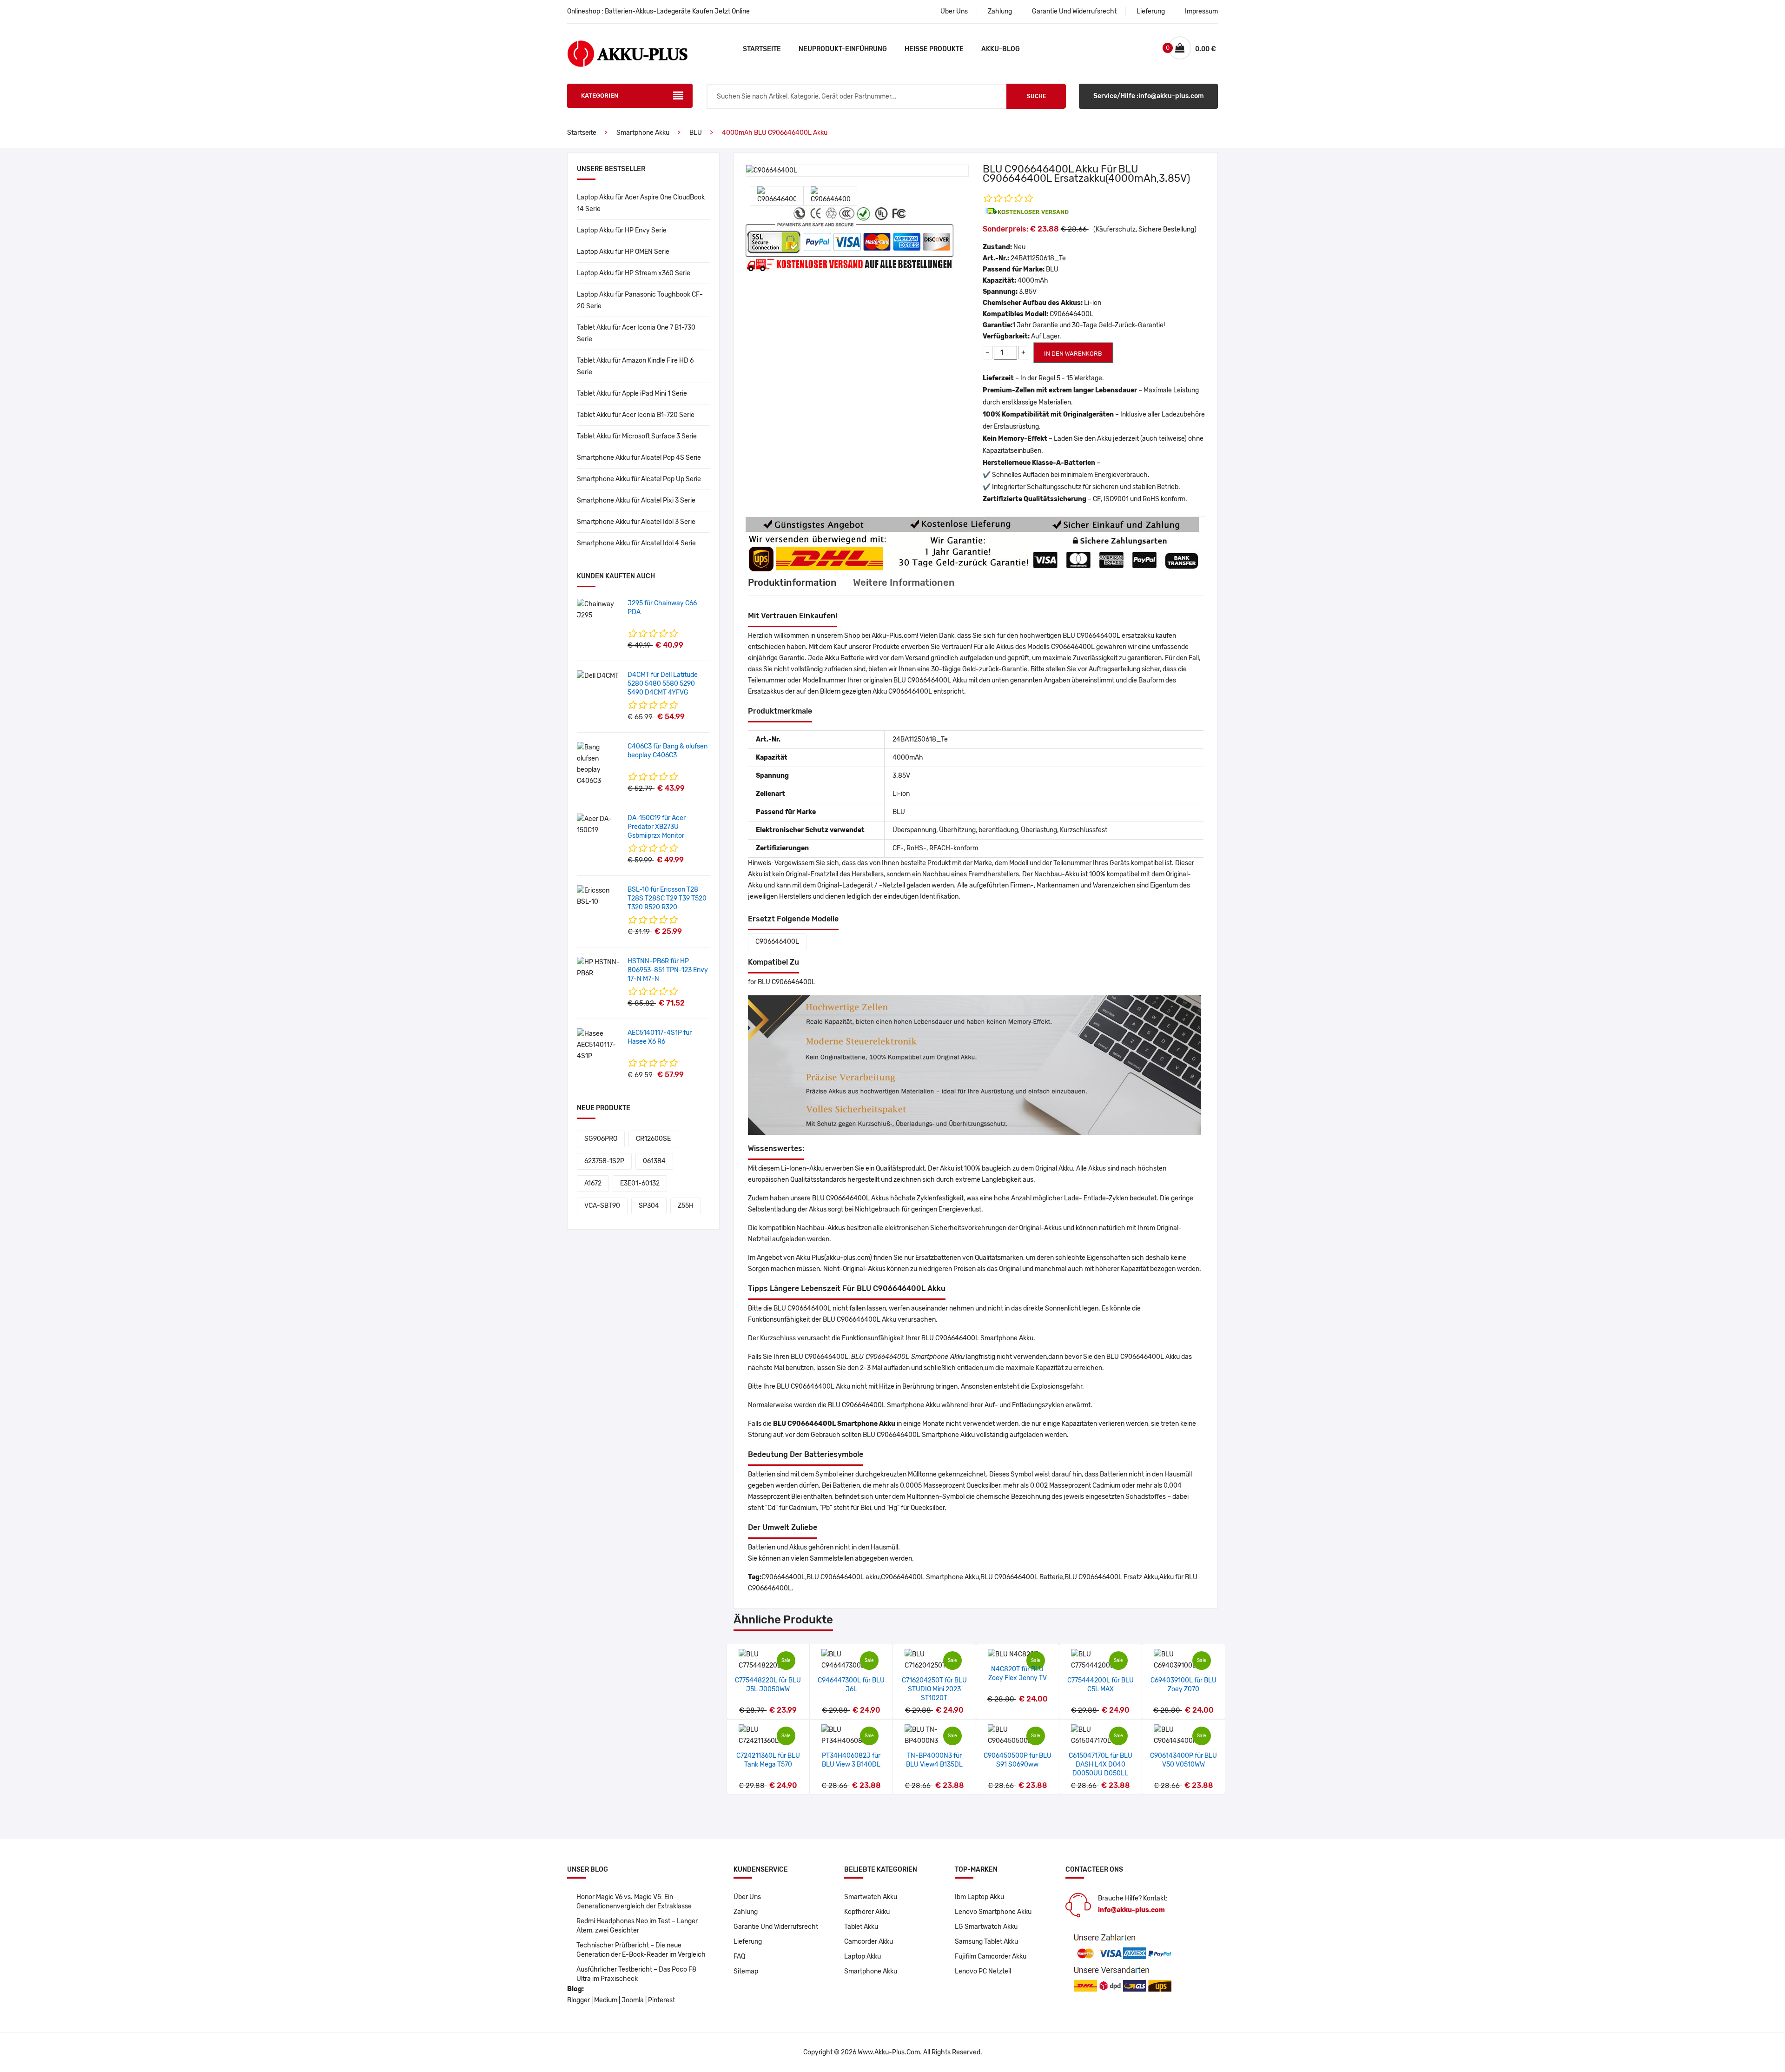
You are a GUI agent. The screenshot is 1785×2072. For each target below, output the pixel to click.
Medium (606, 2000)
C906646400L (777, 942)
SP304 (649, 1206)
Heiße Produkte (934, 49)
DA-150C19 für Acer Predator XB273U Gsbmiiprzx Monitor (657, 827)
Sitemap (746, 1971)
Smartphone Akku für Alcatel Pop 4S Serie (639, 458)
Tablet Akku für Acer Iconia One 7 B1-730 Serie (636, 333)
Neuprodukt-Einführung (843, 49)
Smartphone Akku (643, 133)
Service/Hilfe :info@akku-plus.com (1149, 96)
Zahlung (1000, 11)
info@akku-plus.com (1131, 1910)
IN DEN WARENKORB (1073, 354)
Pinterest (661, 2000)
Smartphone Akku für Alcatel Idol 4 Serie (636, 543)
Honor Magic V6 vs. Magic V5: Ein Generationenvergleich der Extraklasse (634, 1902)
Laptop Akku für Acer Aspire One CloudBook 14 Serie (641, 203)
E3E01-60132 (640, 1183)
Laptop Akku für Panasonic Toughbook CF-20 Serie (640, 300)
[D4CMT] (598, 676)
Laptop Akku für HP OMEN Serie (623, 252)
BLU (696, 133)
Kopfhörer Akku (867, 1912)
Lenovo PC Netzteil (983, 1971)
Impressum (1201, 11)
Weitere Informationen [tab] (904, 583)
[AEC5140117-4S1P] (599, 1045)
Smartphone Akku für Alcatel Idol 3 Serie (636, 522)
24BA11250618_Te (1038, 258)
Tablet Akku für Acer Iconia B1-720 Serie (636, 415)
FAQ (739, 1956)
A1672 (593, 1183)
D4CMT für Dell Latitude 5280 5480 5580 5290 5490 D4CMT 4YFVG (663, 684)
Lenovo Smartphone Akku (993, 1912)
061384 (654, 1161)
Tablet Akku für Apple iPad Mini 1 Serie (632, 394)
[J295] (599, 610)
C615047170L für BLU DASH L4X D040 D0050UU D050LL (1101, 1764)
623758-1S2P (604, 1161)
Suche (1036, 96)
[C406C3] (599, 764)
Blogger (578, 2000)
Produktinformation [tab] (792, 583)
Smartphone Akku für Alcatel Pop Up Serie (639, 479)
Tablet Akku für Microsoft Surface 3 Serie (637, 436)
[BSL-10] (599, 896)
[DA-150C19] (599, 824)
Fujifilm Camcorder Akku (991, 1956)
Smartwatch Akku (871, 1897)
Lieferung (1151, 11)
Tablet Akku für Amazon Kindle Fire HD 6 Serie (635, 366)
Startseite (762, 49)
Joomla (633, 2000)
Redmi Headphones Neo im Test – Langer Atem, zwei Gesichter (637, 1926)
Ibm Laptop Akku (979, 1897)
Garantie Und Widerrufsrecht (1074, 11)
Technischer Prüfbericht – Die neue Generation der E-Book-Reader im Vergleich (641, 1950)
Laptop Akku (863, 1956)
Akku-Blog (1001, 49)
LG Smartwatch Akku (986, 1927)
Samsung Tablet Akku (986, 1942)
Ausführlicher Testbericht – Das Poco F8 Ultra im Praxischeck (636, 1974)
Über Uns (954, 11)
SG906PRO (601, 1139)
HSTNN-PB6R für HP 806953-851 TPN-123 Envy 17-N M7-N (668, 970)
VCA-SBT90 (602, 1206)
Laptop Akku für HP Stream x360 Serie (634, 273)
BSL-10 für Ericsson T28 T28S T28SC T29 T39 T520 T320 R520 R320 (667, 898)
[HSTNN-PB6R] (599, 968)
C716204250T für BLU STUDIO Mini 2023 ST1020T (934, 1689)
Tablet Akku (861, 1927)
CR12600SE (653, 1139)
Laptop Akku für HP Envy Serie (622, 230)
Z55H (686, 1206)
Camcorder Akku (869, 1942)
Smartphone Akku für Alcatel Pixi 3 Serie (636, 500)
